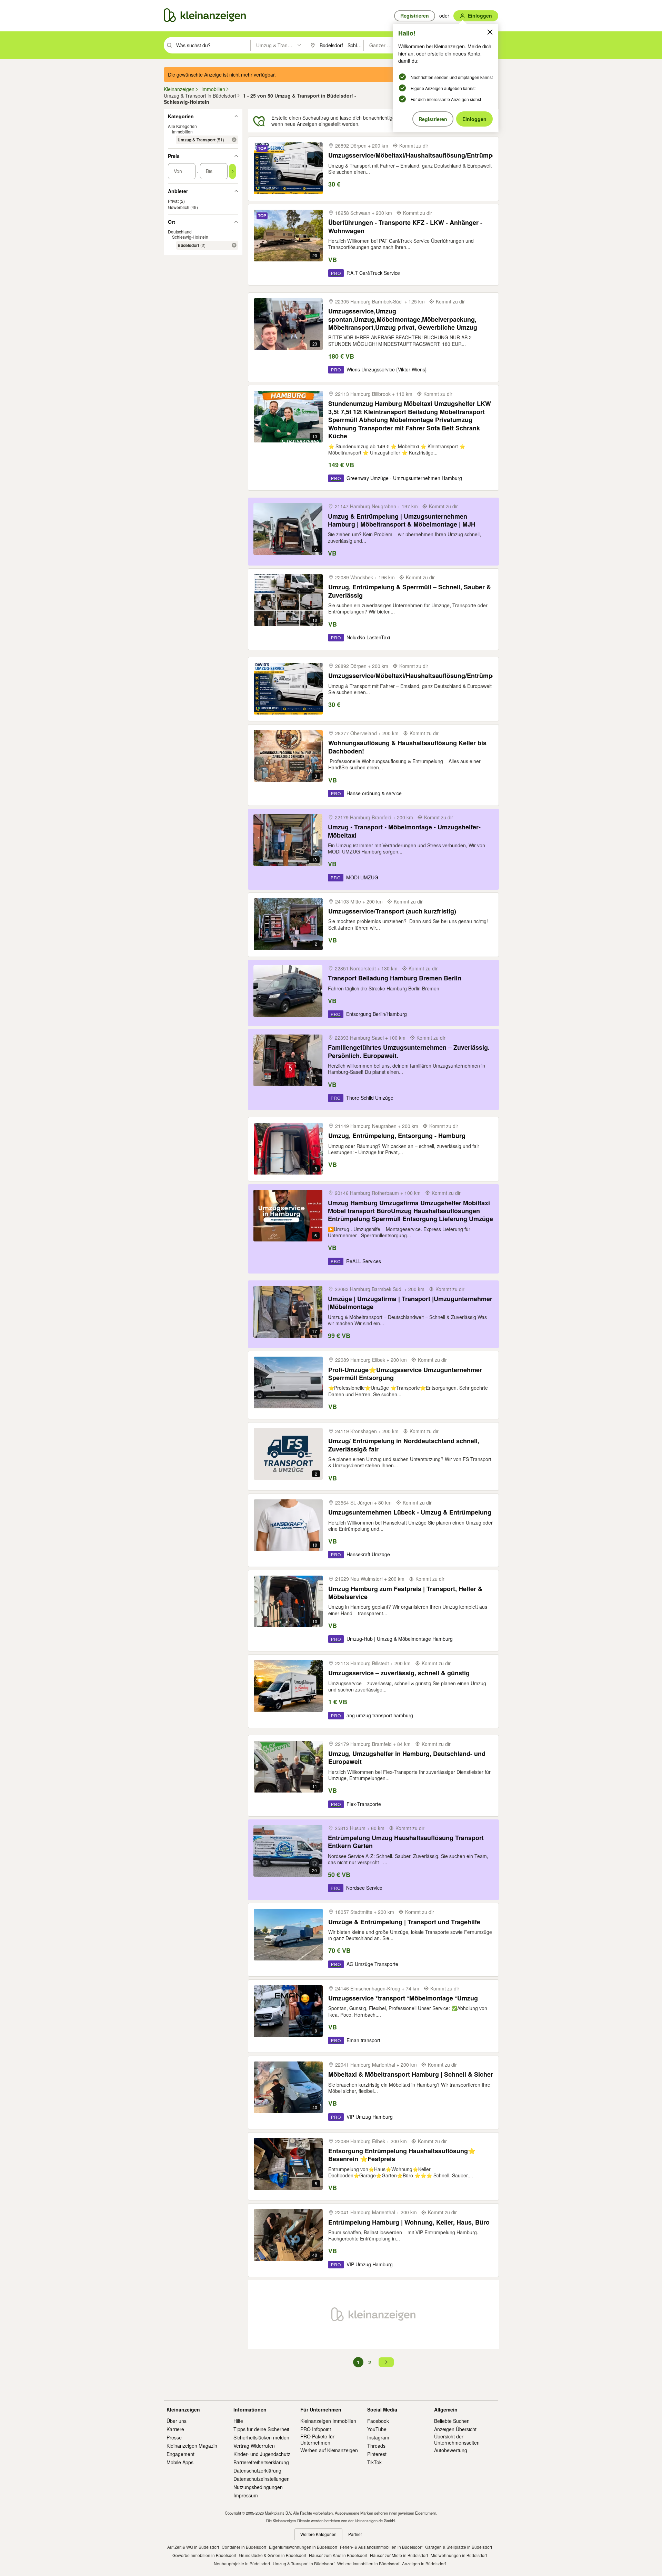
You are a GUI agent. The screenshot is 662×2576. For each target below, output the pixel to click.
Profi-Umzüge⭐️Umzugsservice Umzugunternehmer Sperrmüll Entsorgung (405, 1374)
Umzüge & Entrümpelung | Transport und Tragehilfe (404, 1922)
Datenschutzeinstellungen (262, 2479)
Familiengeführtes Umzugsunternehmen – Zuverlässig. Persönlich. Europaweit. (409, 1052)
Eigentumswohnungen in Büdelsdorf (303, 2547)
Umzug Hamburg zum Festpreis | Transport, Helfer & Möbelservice (405, 1593)
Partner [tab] (355, 2534)
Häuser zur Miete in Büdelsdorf (399, 2555)
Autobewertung (451, 2450)
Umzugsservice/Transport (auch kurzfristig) (392, 911)
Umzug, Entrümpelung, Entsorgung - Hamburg (397, 1136)
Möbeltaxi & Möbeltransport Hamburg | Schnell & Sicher (411, 2074)
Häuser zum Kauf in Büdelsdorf (338, 2555)
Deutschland (180, 232)
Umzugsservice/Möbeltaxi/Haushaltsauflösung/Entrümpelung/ (419, 155)
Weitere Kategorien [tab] (318, 2534)
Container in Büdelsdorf (244, 2547)
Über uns (177, 2421)
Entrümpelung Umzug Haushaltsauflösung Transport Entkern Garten (406, 1842)
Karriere (175, 2429)
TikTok (374, 2462)
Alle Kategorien (182, 126)
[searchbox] (213, 45)
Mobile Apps (180, 2462)
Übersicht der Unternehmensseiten (457, 2439)
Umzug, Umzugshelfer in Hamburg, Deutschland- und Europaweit (407, 1758)
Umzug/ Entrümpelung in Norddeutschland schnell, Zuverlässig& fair (404, 1445)
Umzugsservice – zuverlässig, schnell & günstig (399, 1673)
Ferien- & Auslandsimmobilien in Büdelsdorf (381, 2547)
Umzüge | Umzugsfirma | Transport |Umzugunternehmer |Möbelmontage (410, 1303)
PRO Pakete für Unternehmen (317, 2439)
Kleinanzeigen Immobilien (328, 2421)
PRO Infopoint (316, 2429)
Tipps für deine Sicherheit (261, 2429)
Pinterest (377, 2454)
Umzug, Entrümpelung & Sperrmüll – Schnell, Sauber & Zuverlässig (410, 591)
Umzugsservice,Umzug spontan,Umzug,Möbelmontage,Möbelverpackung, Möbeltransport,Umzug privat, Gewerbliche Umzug (403, 319)
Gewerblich (179, 207)
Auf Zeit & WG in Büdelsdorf (193, 2547)
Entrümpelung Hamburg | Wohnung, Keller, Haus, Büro (409, 2222)
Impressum (246, 2495)
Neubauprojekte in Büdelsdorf (242, 2563)
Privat (173, 201)
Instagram (378, 2437)
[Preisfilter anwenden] (232, 171)
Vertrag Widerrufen (254, 2446)
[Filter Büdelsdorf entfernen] (234, 245)
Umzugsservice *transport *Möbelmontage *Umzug (403, 1998)
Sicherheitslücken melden (261, 2437)
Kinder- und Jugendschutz (262, 2454)
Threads (376, 2446)
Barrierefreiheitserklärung (261, 2462)
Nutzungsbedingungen (258, 2487)
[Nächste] (386, 2362)
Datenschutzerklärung (257, 2470)
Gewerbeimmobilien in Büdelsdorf (204, 2555)
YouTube (377, 2429)
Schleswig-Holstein (190, 237)
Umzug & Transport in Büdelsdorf (304, 2563)
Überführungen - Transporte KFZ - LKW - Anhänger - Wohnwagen (405, 227)
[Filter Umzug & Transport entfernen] (234, 140)
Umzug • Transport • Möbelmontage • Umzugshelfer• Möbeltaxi (404, 831)
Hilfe (238, 2421)
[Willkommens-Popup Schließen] (490, 32)
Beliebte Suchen (452, 2421)
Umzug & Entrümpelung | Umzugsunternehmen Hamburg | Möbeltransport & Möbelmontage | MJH (402, 521)
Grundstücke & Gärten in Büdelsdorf (273, 2555)
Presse (174, 2437)
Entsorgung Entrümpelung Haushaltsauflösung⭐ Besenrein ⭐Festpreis (402, 2155)
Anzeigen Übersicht (455, 2429)
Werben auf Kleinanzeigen (329, 2450)
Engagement (180, 2454)
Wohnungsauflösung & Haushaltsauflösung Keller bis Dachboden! (407, 747)
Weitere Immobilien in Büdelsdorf (368, 2563)
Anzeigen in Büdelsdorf (424, 2563)
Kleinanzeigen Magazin (192, 2446)
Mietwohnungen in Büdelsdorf (459, 2555)
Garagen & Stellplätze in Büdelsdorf (459, 2547)
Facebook (378, 2421)
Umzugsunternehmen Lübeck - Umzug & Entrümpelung (410, 1512)
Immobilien (182, 132)
